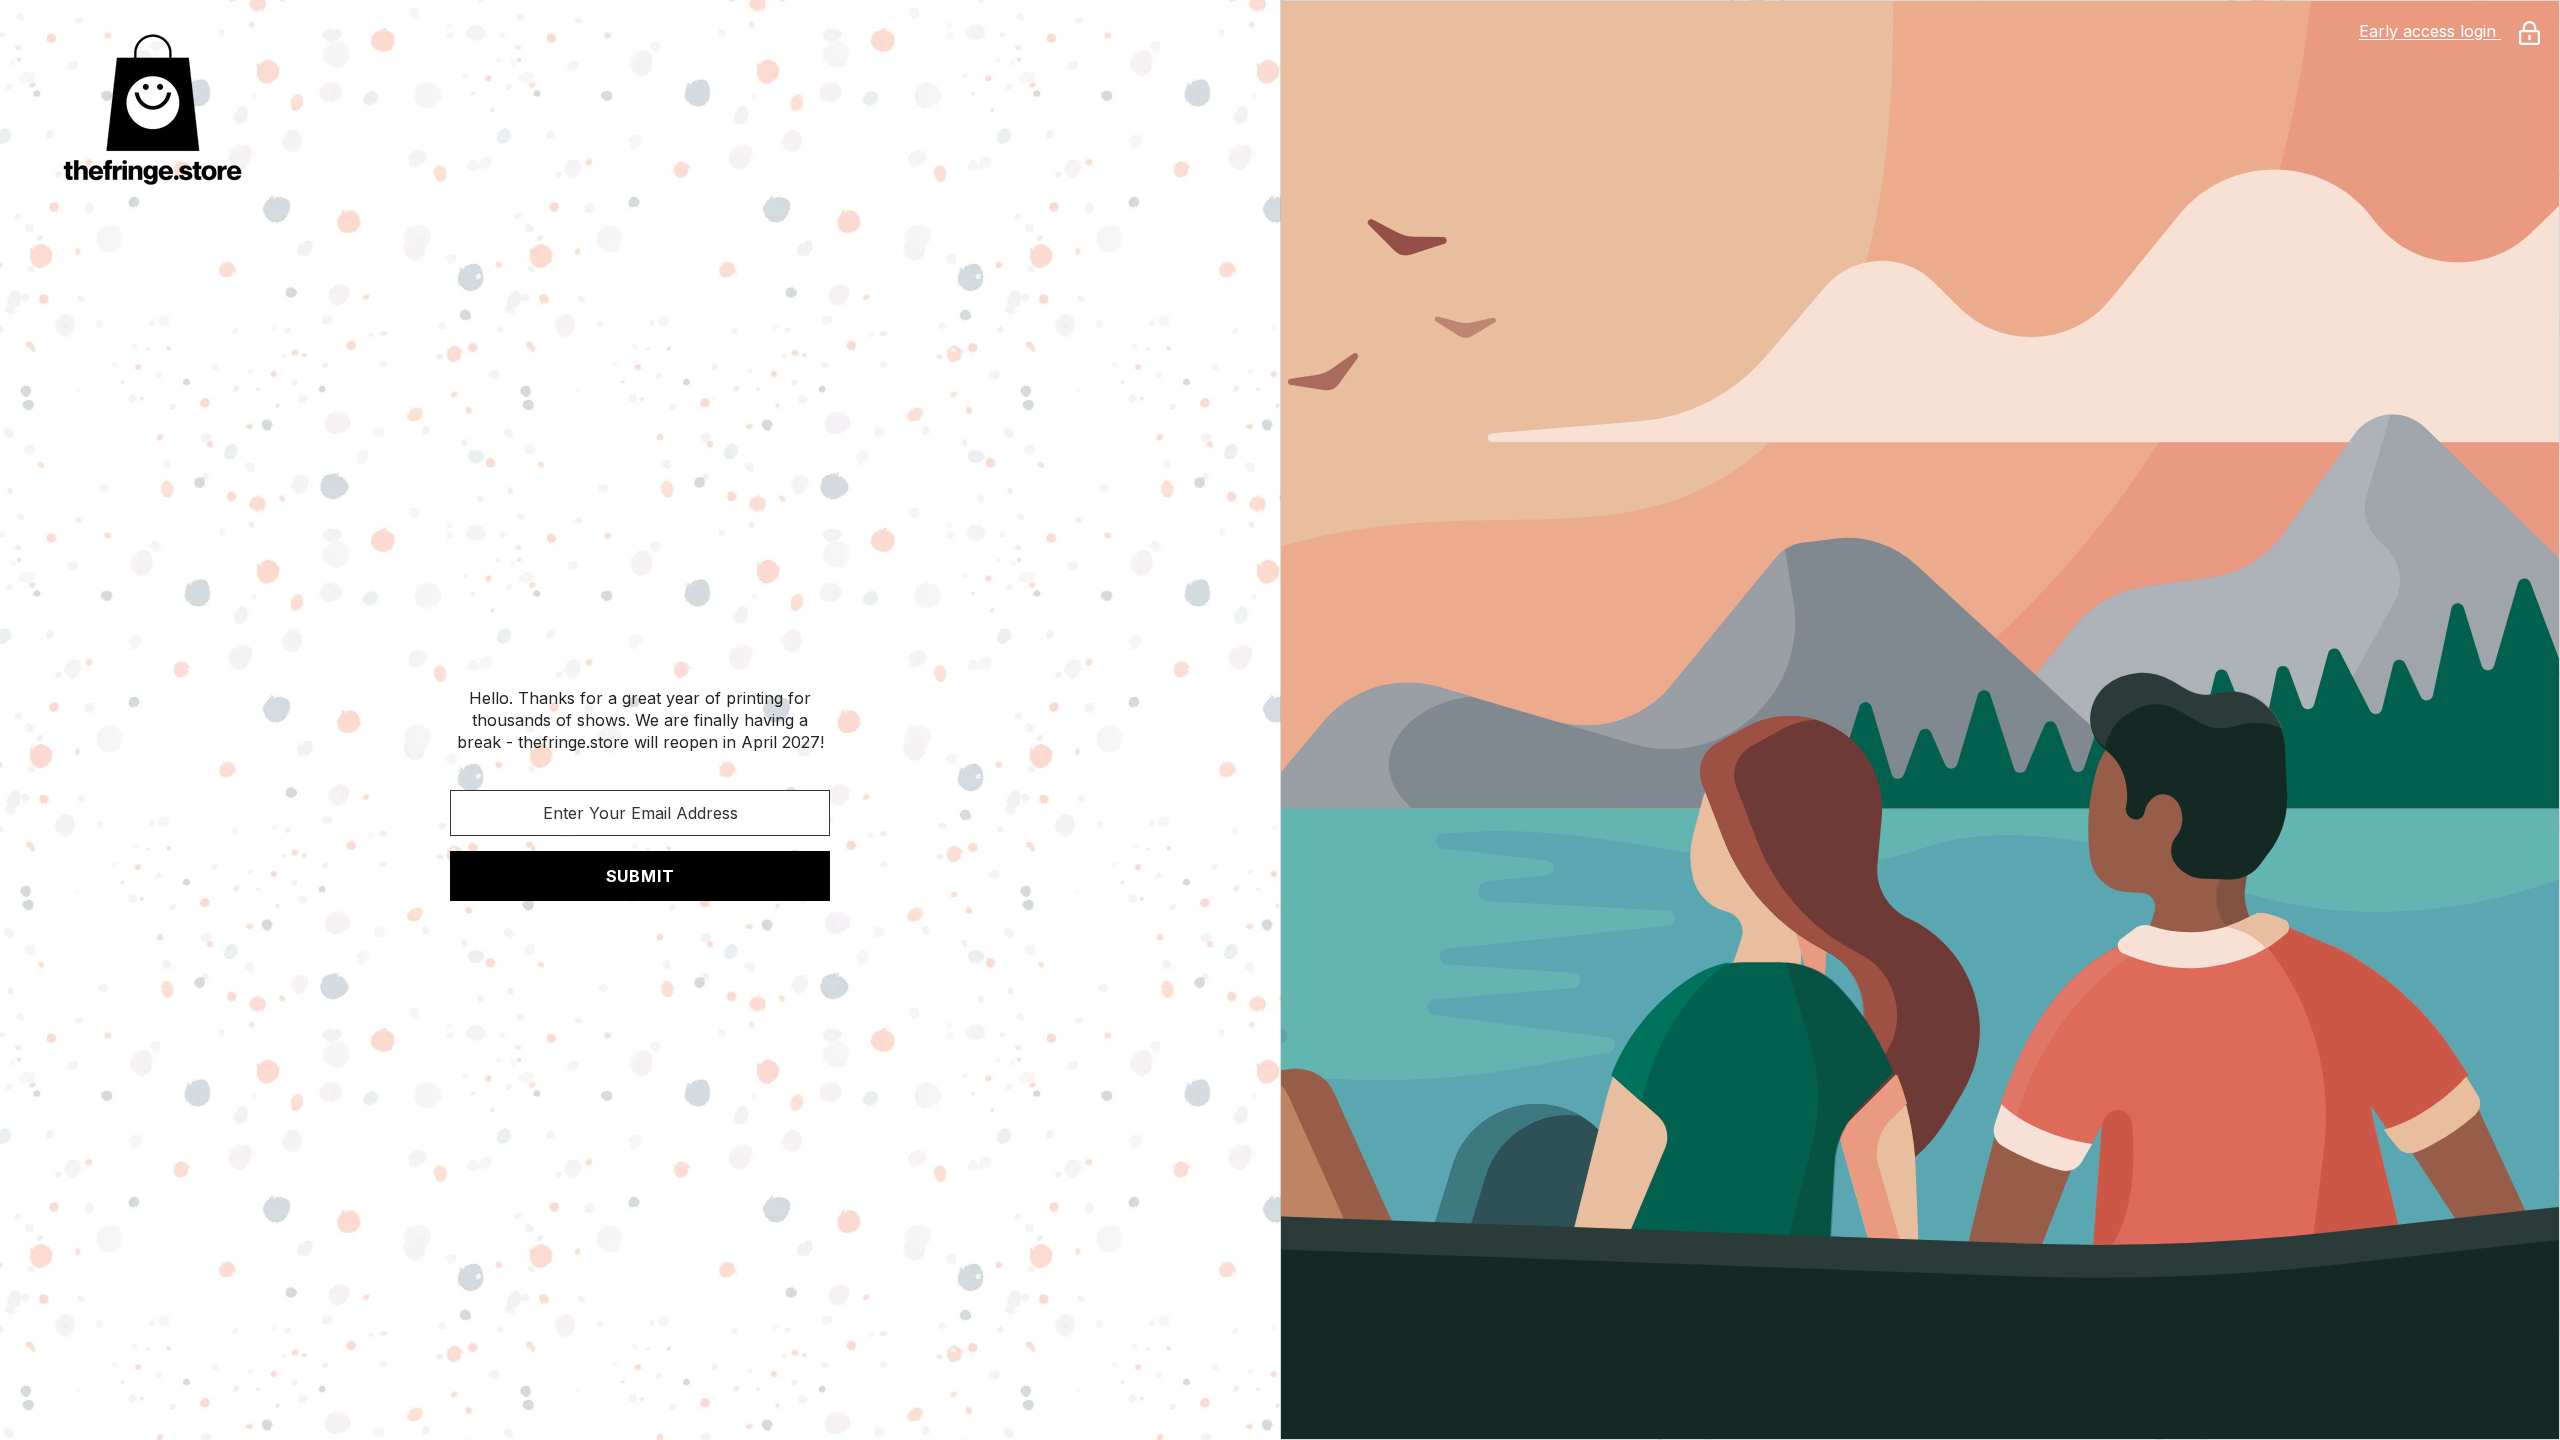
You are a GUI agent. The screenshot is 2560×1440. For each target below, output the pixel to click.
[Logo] (640, 109)
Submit (640, 876)
